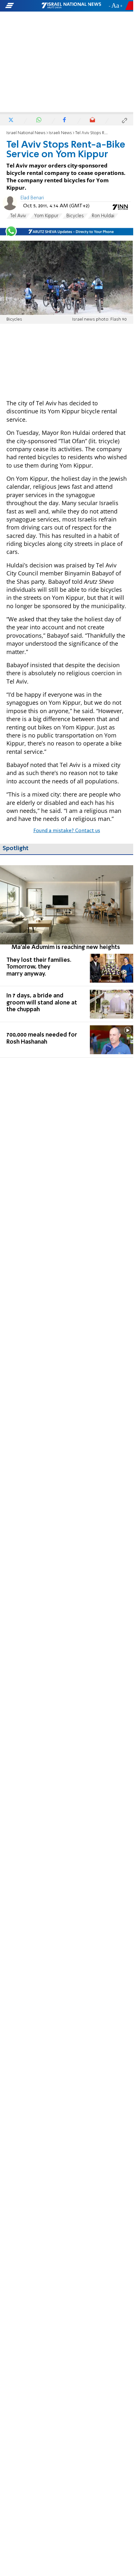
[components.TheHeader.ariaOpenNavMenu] (23, 6)
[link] (67, 908)
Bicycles (75, 216)
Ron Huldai (103, 216)
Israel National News (26, 133)
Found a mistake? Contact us (67, 831)
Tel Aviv (18, 216)
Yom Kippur (46, 216)
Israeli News (60, 133)
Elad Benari (32, 198)
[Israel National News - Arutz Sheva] (71, 6)
